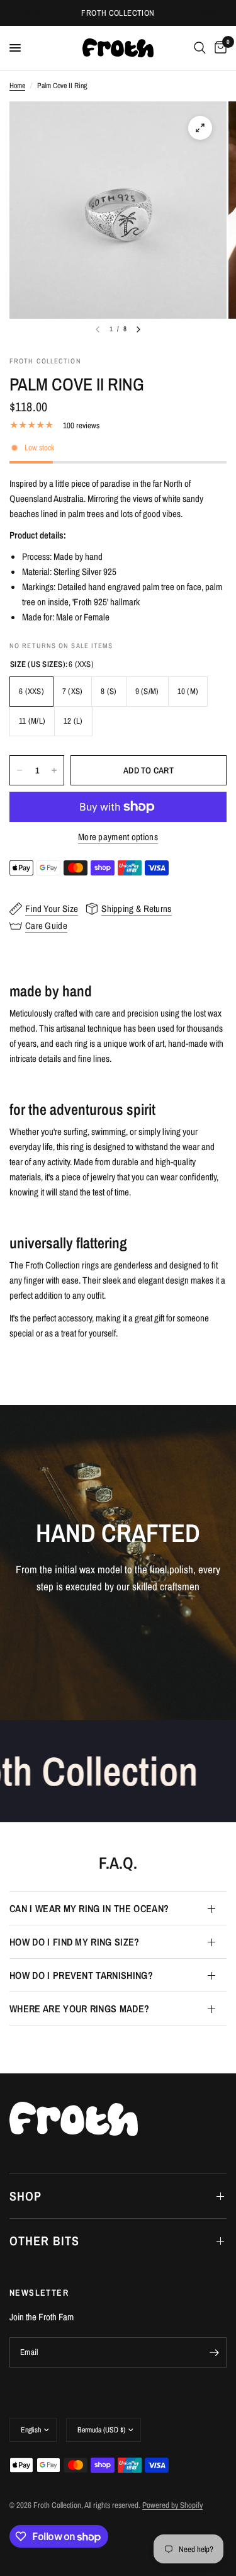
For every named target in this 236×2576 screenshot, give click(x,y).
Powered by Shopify (172, 2505)
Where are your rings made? (79, 2009)
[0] (218, 48)
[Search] (200, 48)
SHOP (25, 2196)
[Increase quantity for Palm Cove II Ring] (54, 770)
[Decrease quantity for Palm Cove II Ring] (20, 770)
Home (17, 86)
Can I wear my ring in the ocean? (89, 1908)
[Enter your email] (214, 2352)
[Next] (138, 329)
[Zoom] (200, 128)
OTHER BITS (44, 2241)
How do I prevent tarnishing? (81, 1975)
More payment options (118, 837)
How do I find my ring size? (75, 1942)
